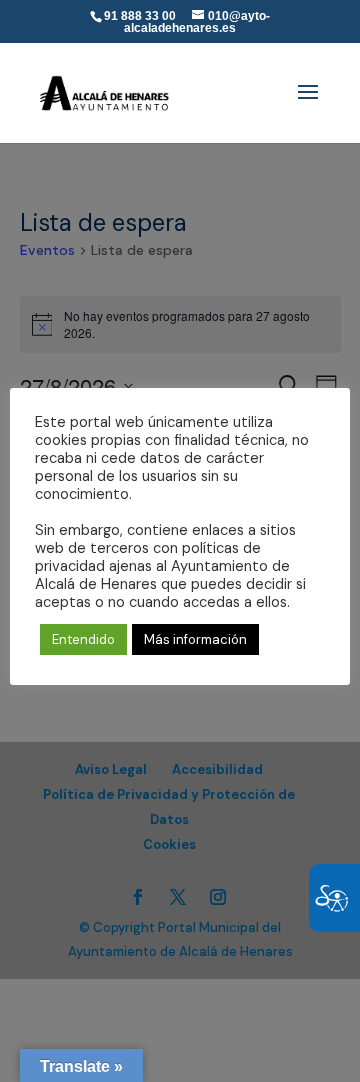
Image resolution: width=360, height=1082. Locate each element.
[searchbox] (229, 1)
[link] (105, 86)
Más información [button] (195, 639)
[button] (308, 105)
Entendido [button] (83, 639)
